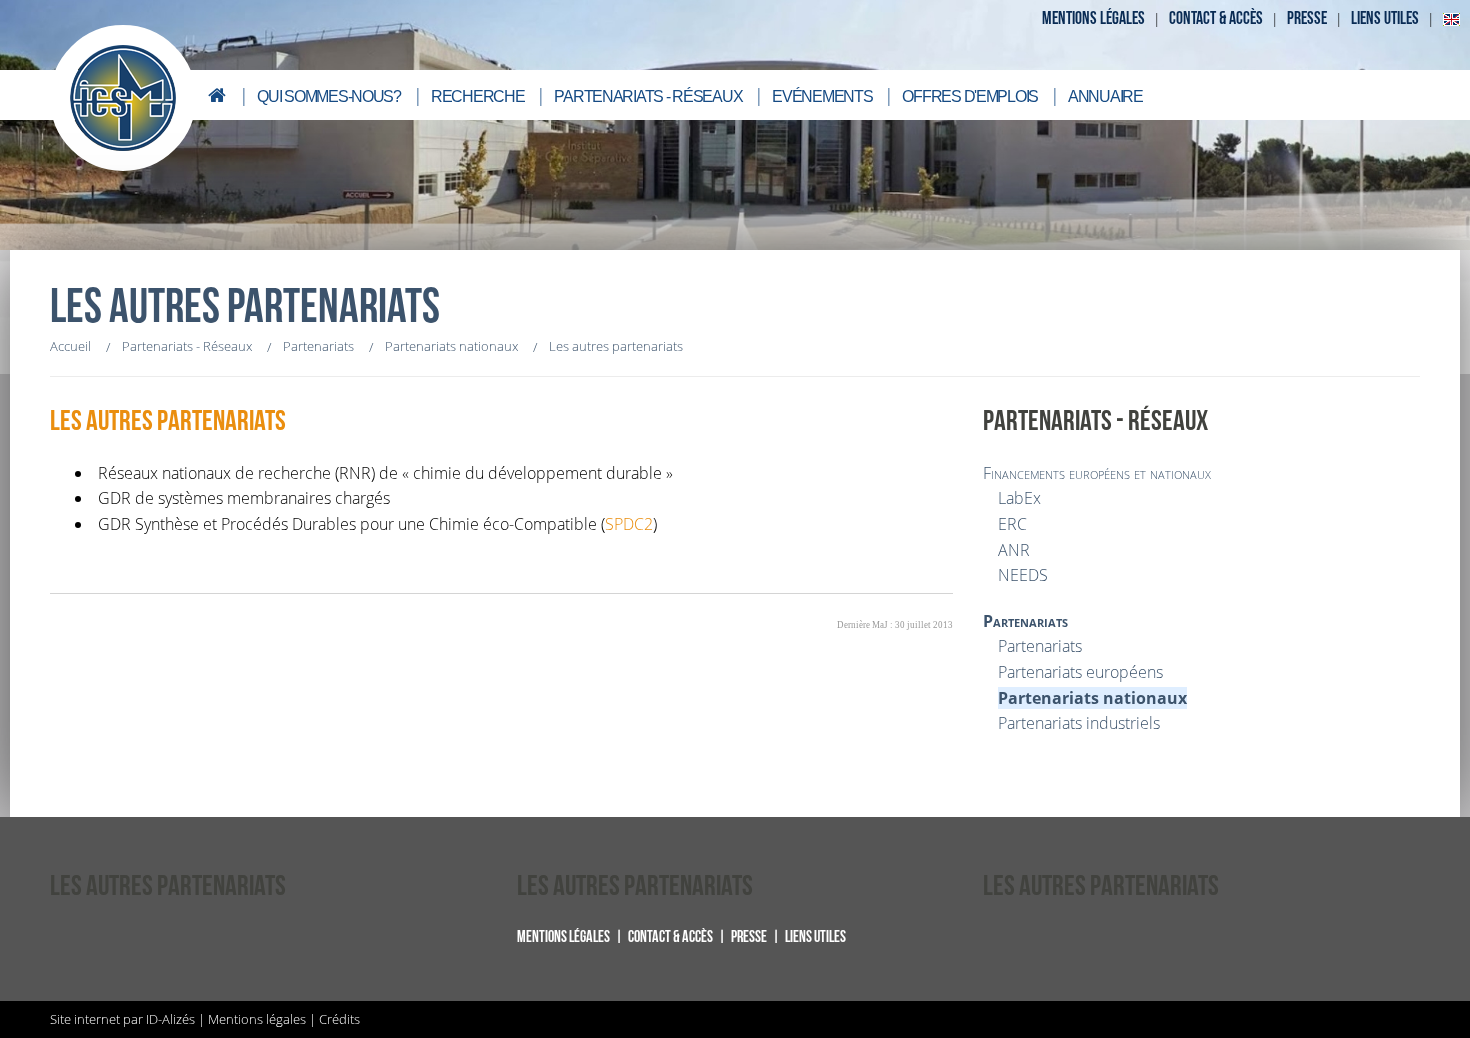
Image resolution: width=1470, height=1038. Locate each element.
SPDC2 (629, 524)
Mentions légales (1093, 18)
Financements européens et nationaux (1097, 473)
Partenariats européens (1080, 672)
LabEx (1019, 498)
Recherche (477, 96)
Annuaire (1105, 96)
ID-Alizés (170, 1019)
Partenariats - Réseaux (648, 96)
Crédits (339, 1019)
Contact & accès (1216, 18)
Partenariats (1025, 621)
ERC (1012, 524)
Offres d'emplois (970, 96)
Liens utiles (1385, 18)
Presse (1307, 18)
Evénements (822, 96)
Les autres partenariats (168, 421)
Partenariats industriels (1079, 723)
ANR (1014, 550)
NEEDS (1023, 575)
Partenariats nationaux (1092, 698)
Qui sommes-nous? (329, 96)
